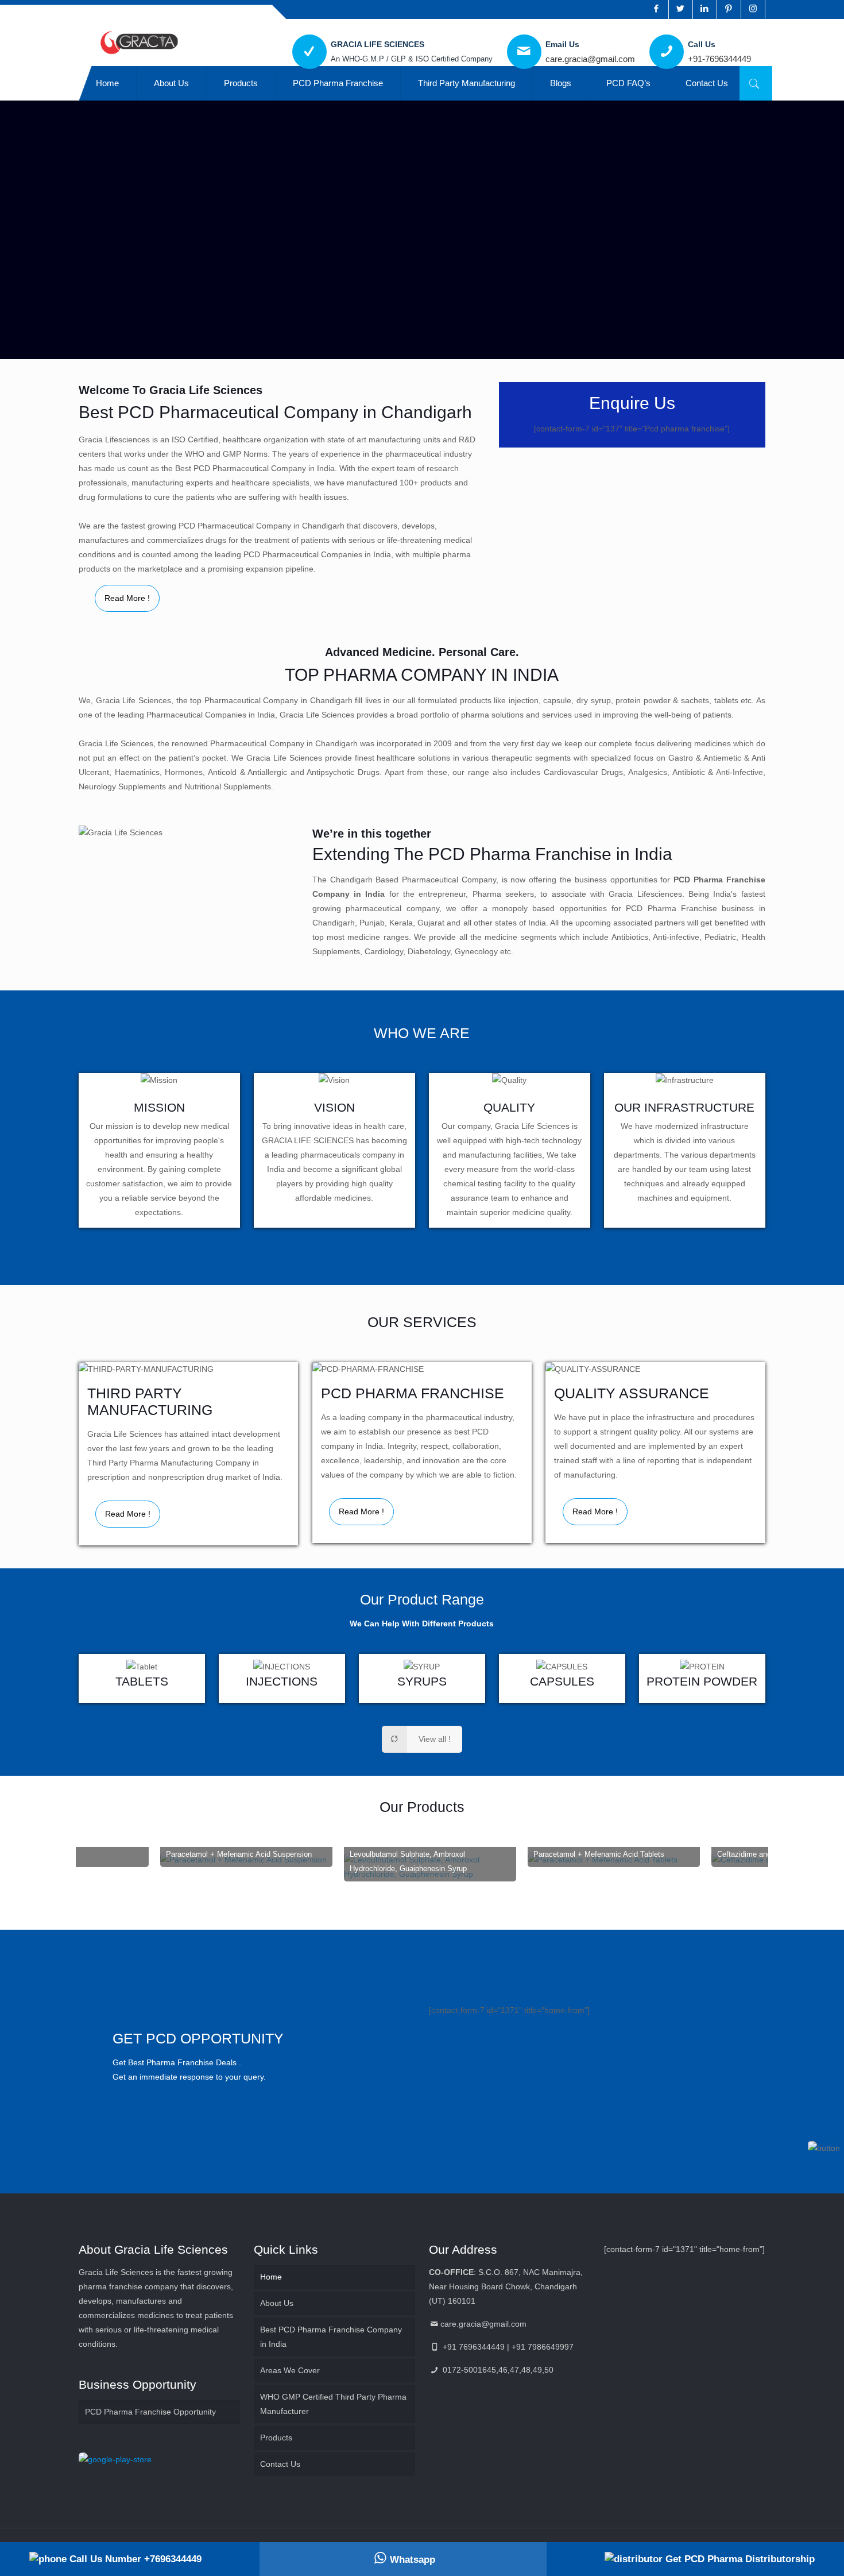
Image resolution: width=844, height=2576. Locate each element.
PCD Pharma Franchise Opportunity (150, 2412)
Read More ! (127, 598)
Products (276, 2438)
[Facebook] (657, 8)
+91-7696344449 (719, 59)
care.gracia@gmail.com (590, 59)
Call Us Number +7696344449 (134, 2559)
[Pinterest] (729, 8)
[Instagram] (753, 8)
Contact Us (280, 2464)
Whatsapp (413, 2560)
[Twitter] (681, 8)
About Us (277, 2303)
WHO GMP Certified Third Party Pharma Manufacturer (333, 2404)
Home (271, 2277)
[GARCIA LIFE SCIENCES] (139, 42)
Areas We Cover (290, 2370)
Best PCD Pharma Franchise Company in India (331, 2337)
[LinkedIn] (705, 8)
